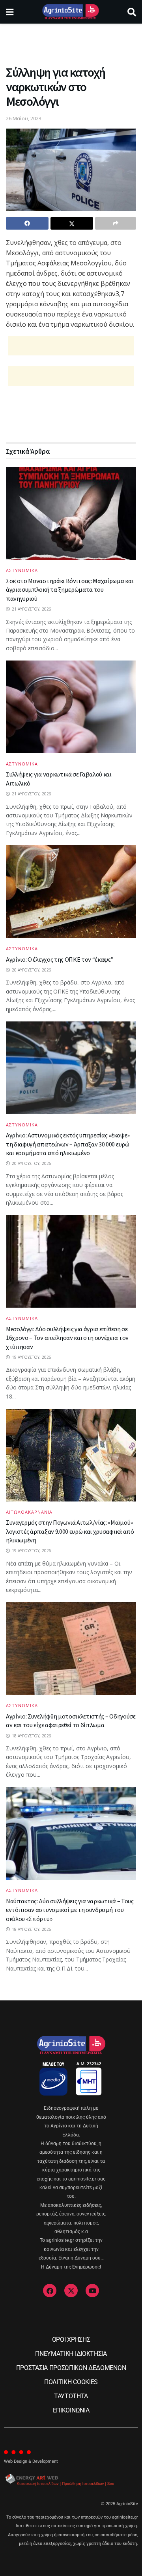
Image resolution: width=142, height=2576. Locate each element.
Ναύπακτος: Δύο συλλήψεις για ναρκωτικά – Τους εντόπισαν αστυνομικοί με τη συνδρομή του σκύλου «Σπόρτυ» (70, 1910)
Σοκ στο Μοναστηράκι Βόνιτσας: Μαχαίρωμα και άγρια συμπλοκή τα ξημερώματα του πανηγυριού (70, 590)
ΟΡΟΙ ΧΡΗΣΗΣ (71, 2340)
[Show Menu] (10, 12)
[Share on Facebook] (27, 223)
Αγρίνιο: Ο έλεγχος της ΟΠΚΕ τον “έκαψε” (60, 959)
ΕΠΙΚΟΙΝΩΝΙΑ (71, 2410)
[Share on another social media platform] (116, 223)
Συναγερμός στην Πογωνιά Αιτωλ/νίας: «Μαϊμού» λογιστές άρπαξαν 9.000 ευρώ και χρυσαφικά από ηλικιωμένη (70, 1531)
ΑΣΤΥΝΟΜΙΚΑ (22, 570)
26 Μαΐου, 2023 (24, 118)
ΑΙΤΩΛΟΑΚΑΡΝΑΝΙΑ (29, 1512)
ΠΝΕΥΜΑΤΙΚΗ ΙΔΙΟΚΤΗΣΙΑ (71, 2354)
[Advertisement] (71, 41)
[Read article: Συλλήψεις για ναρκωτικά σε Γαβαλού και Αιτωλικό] (71, 707)
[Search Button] (132, 12)
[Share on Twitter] (72, 223)
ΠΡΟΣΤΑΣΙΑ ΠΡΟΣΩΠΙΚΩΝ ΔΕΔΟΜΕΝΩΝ (71, 2368)
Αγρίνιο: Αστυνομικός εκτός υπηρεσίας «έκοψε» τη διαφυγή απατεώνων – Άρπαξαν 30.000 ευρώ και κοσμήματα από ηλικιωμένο (68, 1144)
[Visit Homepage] (70, 12)
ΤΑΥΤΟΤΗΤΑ (71, 2396)
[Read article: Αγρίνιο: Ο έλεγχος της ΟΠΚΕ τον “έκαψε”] (71, 892)
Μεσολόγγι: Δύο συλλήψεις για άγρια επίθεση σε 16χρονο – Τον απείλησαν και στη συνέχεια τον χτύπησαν (67, 1338)
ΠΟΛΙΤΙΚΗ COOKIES (71, 2382)
